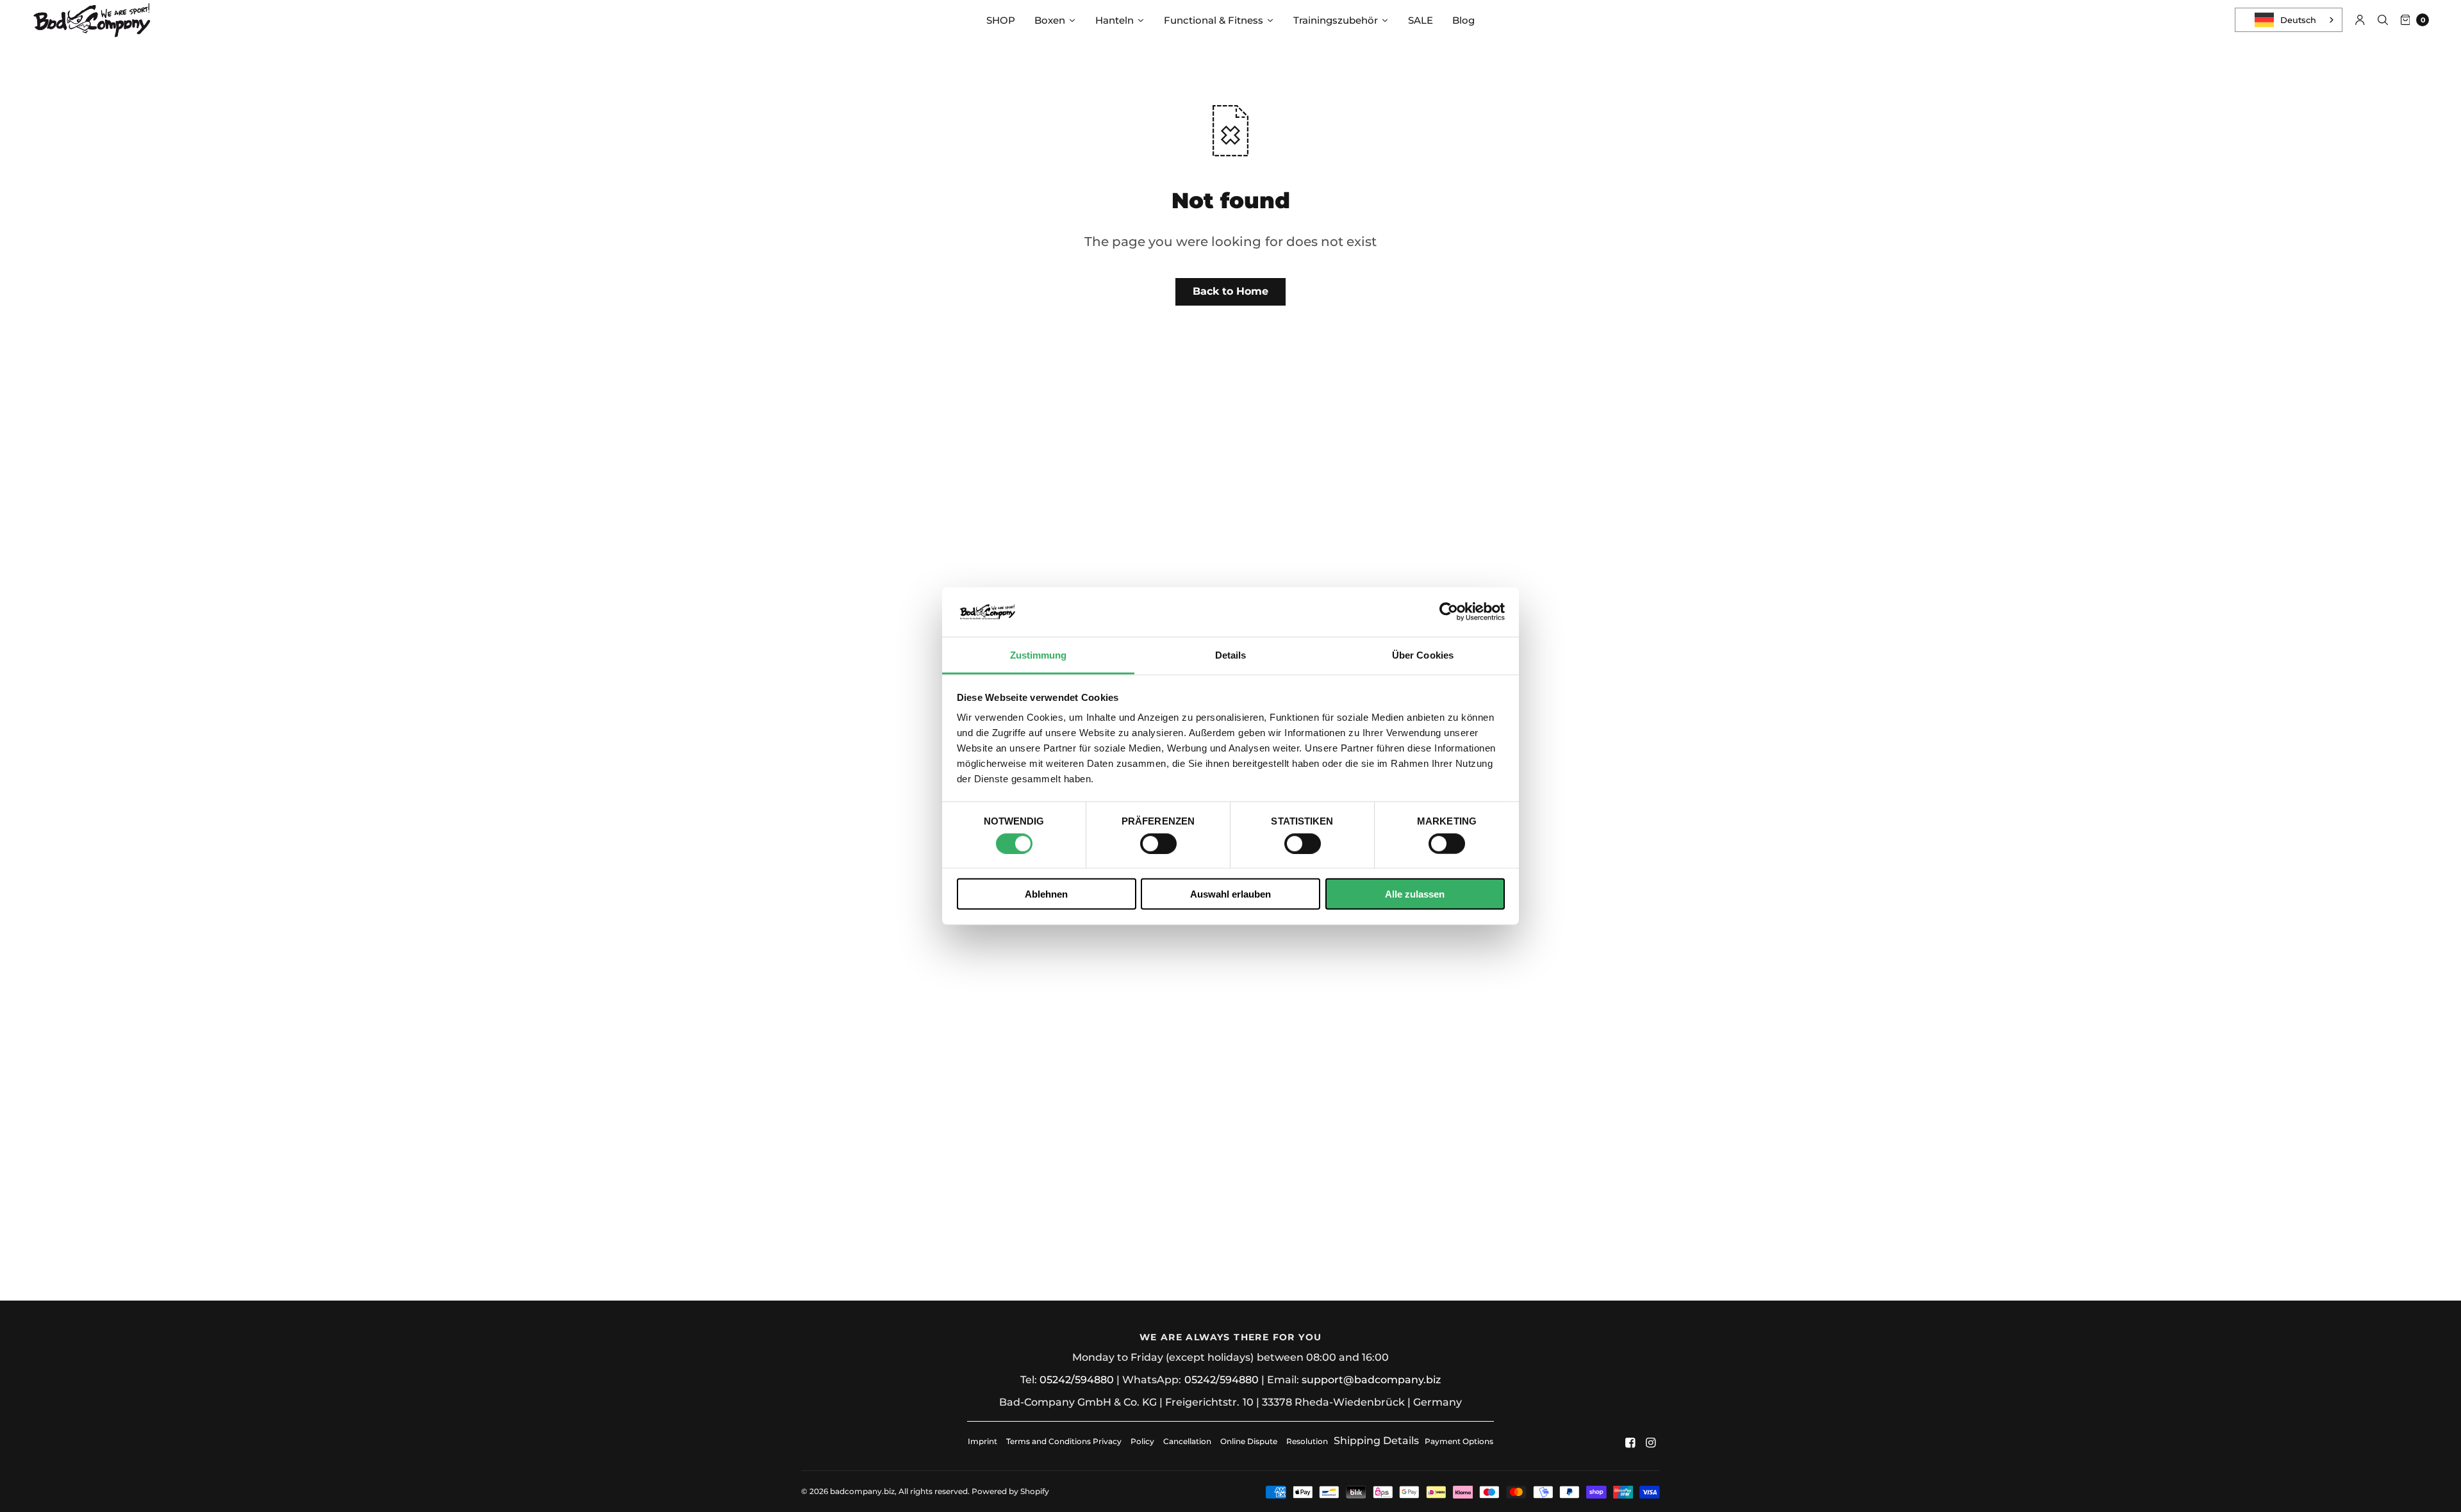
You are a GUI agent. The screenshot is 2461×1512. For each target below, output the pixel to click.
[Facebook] (1630, 1443)
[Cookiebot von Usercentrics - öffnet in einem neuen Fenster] (1449, 612)
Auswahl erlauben (1230, 894)
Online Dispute (1249, 1441)
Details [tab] (1231, 655)
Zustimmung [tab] (1039, 655)
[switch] (1158, 843)
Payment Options (1459, 1441)
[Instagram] (1651, 1443)
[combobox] (2289, 20)
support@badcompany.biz (1371, 1380)
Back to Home (1230, 291)
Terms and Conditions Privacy (1064, 1441)
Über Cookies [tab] (1423, 655)
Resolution (1307, 1441)
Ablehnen (1046, 894)
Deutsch (2298, 20)
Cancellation (1187, 1441)
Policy (1142, 1441)
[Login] (2360, 20)
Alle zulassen (1415, 894)
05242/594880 (1077, 1380)
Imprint (982, 1441)
